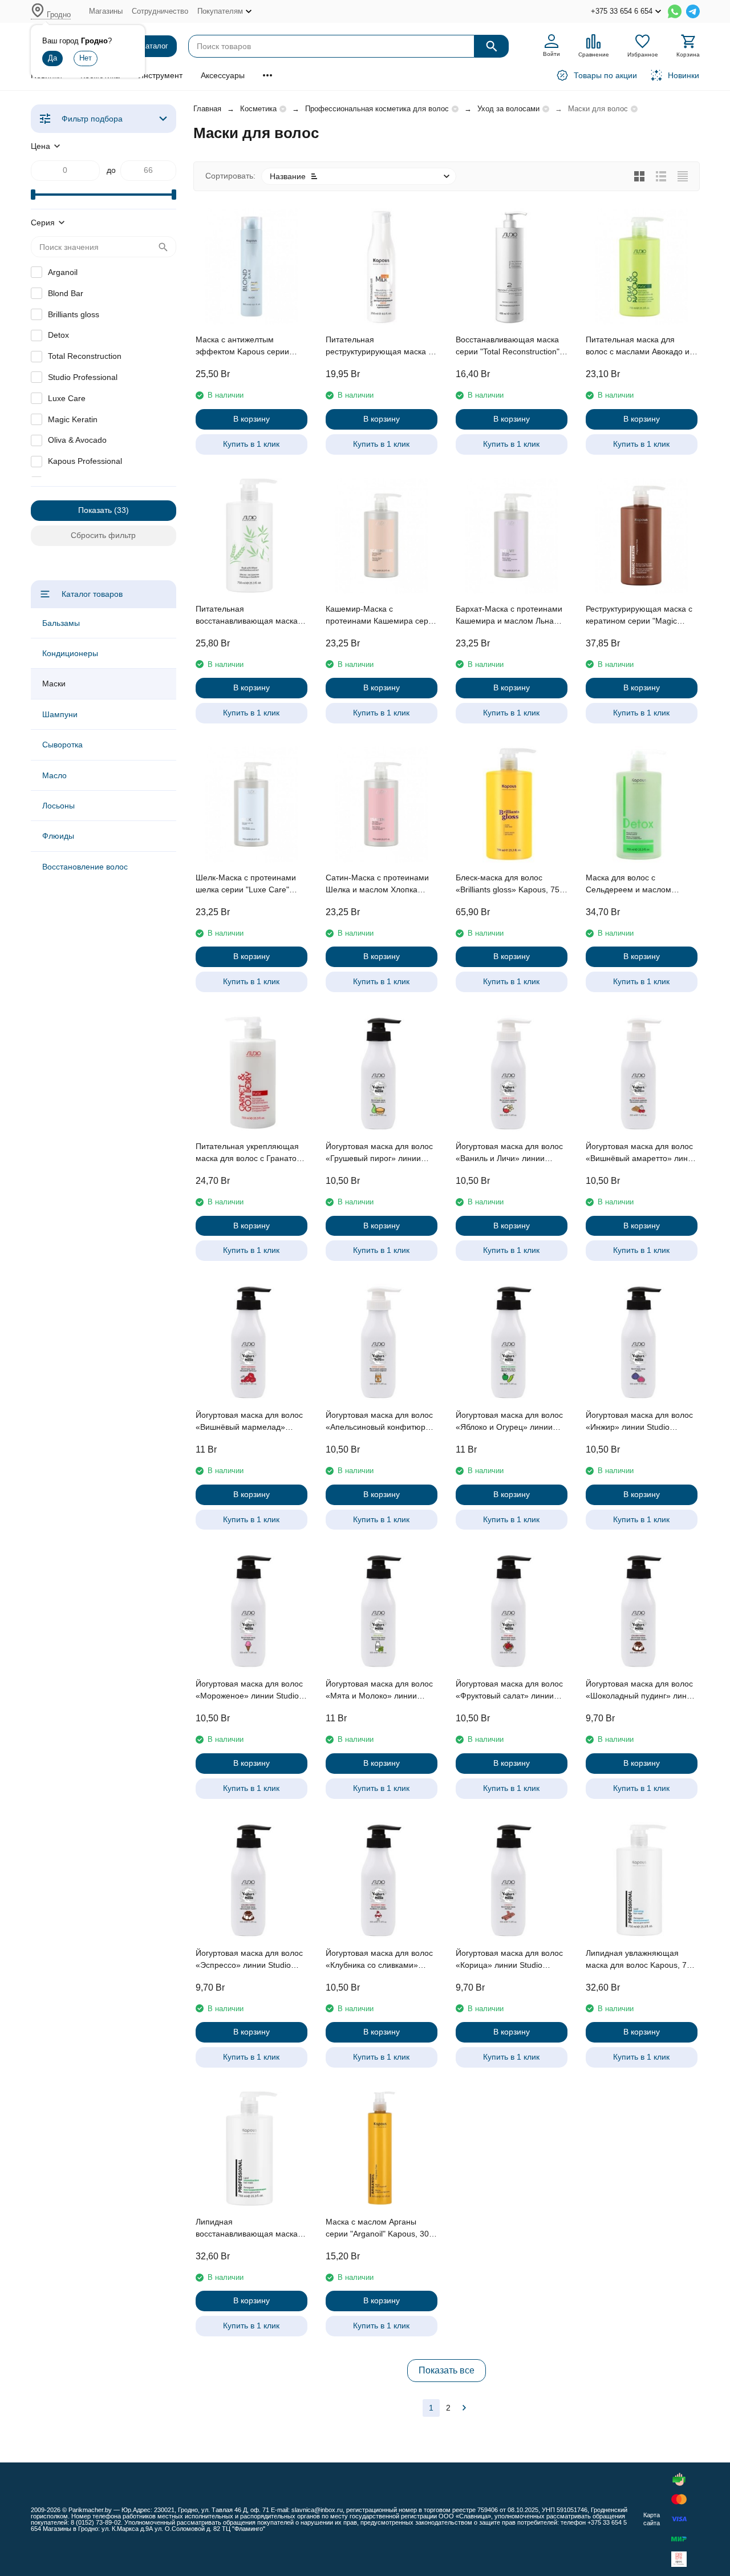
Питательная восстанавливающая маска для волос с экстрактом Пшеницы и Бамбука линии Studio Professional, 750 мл (247, 616)
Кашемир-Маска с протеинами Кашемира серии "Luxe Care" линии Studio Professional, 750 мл (382, 616)
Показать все (447, 2370)
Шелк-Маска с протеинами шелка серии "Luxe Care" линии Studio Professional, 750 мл (246, 884)
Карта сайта (652, 2519)
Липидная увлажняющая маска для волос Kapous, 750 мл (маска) (641, 1960)
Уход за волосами (508, 109)
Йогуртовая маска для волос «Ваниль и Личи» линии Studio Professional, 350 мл (509, 1153)
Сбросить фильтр (103, 535)
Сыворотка (62, 745)
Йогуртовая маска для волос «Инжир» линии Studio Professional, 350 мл (639, 1422)
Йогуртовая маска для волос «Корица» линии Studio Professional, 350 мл (509, 1960)
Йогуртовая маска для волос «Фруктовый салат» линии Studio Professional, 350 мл (509, 1691)
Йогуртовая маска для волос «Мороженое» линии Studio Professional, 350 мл (249, 1691)
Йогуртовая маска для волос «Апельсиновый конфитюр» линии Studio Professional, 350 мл (379, 1422)
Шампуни (60, 714)
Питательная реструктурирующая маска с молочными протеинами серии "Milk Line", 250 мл (379, 346)
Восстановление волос (85, 867)
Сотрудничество (160, 11)
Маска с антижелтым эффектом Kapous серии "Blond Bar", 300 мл (242, 346)
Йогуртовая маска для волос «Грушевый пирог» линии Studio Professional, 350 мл (379, 1153)
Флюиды (58, 836)
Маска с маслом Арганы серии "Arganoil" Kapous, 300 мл (380, 2229)
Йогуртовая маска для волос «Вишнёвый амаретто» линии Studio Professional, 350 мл (641, 1153)
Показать (95, 510)
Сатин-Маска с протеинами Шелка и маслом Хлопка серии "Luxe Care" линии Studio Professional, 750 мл (377, 884)
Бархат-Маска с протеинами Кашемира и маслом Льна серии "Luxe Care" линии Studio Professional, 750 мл (509, 616)
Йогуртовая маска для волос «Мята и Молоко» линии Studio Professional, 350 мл (379, 1691)
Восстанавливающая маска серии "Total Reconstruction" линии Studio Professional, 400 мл (508, 346)
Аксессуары (223, 75)
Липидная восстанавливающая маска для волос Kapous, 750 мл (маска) (247, 2229)
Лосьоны (58, 806)
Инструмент (160, 75)
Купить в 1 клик (251, 444)
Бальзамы (61, 623)
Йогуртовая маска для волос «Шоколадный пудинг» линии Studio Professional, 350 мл (641, 1691)
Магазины (106, 11)
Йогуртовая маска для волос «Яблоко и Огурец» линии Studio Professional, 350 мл (509, 1422)
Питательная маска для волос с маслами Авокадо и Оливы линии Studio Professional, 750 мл (638, 346)
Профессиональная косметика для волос (377, 109)
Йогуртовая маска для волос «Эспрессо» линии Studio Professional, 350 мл (249, 1960)
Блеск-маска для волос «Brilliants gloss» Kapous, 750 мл (510, 884)
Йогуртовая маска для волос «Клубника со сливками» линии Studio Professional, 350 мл (379, 1960)
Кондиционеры (70, 653)
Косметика (258, 109)
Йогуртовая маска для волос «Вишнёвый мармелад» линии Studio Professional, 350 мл (249, 1422)
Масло (54, 775)
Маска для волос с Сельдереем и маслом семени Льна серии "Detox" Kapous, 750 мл (637, 884)
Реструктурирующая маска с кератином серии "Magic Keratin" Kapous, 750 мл (639, 616)
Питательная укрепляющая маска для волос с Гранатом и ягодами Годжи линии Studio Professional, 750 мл (249, 1153)
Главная (207, 109)
